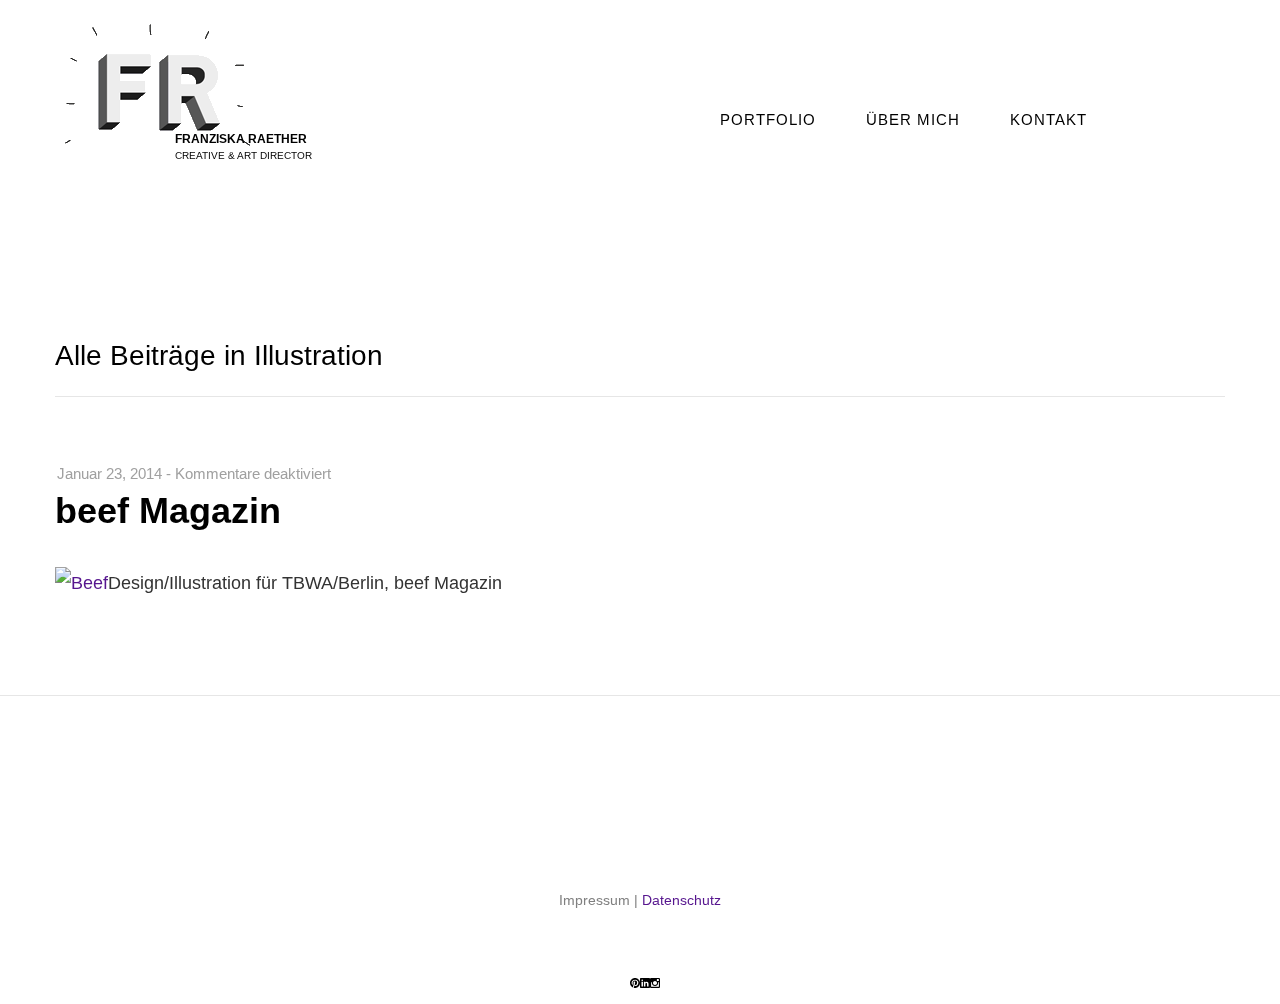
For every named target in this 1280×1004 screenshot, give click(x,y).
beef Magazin (168, 510)
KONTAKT (1048, 119)
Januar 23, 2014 (109, 473)
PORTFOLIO (768, 119)
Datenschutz (681, 900)
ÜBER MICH (913, 119)
